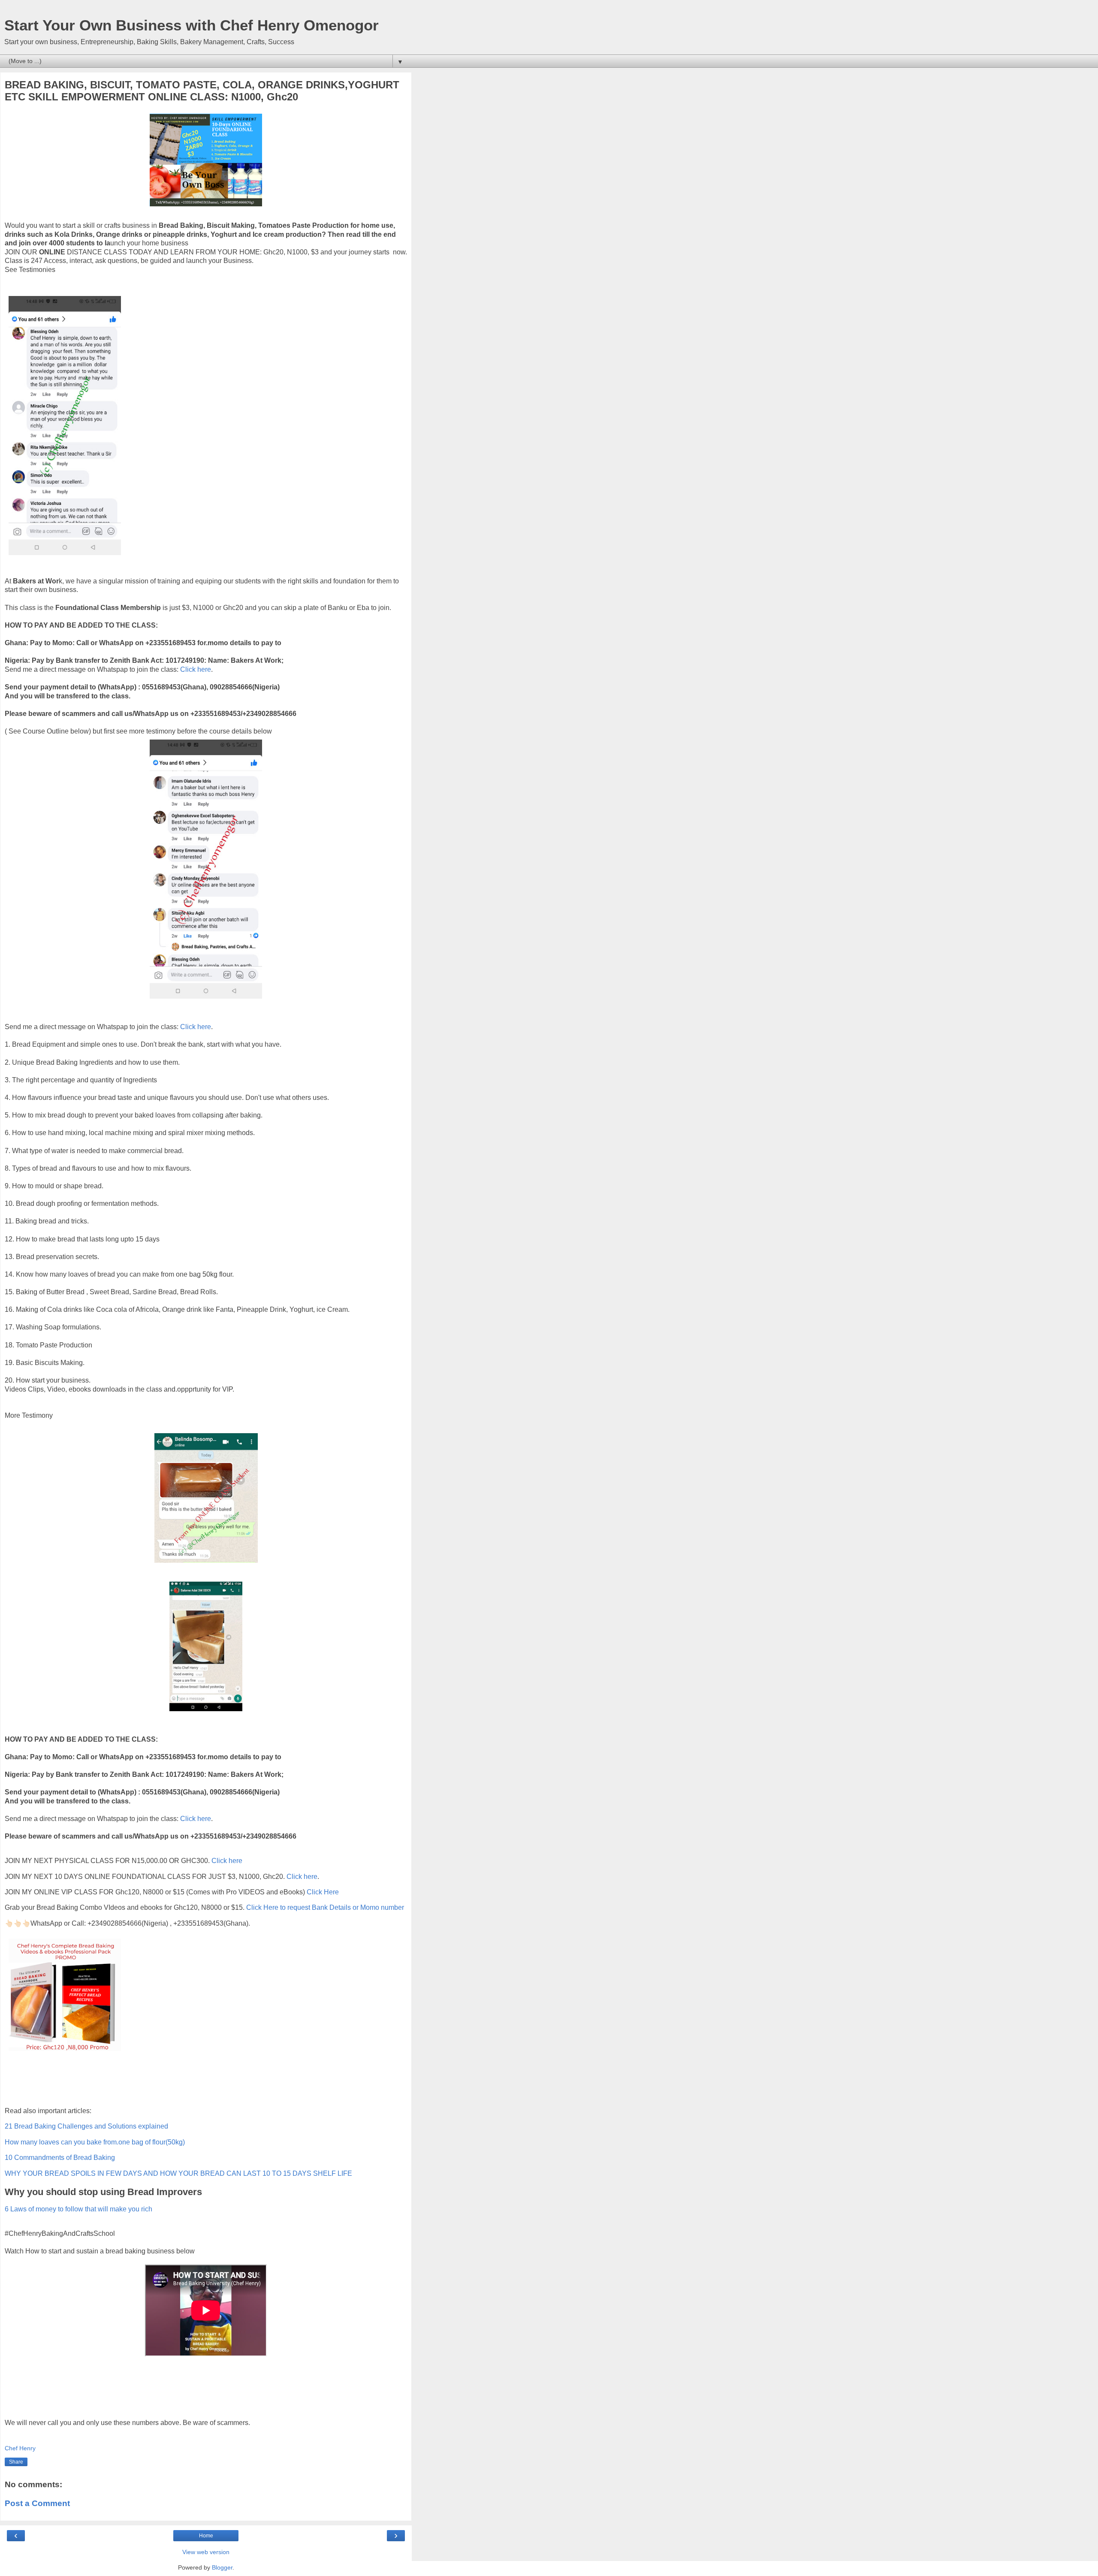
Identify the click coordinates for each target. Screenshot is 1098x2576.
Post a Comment (37, 2503)
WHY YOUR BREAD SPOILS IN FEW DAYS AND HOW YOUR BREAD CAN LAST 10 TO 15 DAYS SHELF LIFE (178, 2173)
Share (16, 2462)
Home (206, 2536)
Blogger (222, 2567)
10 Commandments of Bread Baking (60, 2158)
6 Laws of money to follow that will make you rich (78, 2209)
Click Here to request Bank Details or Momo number (325, 1907)
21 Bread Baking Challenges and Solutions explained (86, 2126)
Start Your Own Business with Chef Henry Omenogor (192, 25)
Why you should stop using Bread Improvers (103, 2192)
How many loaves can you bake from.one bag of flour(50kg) (95, 2142)
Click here (196, 669)
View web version (206, 2552)
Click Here (323, 1892)
